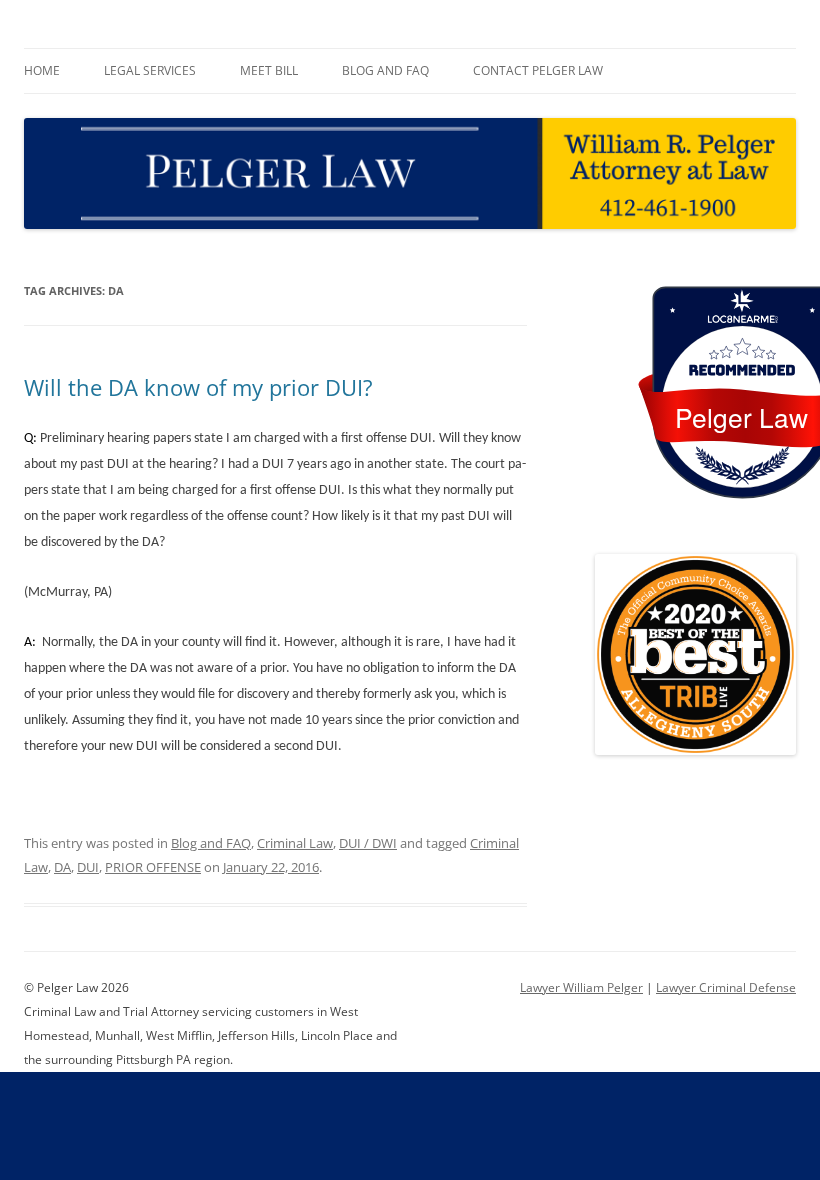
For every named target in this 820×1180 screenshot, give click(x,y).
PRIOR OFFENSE (153, 867)
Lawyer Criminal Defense (726, 987)
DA (62, 867)
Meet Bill (269, 70)
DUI (88, 867)
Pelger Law (741, 416)
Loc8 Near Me (741, 319)
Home (42, 70)
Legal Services (150, 70)
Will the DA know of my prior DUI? (198, 387)
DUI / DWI (368, 843)
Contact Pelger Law (538, 70)
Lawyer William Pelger (581, 987)
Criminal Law (295, 843)
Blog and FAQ (385, 70)
